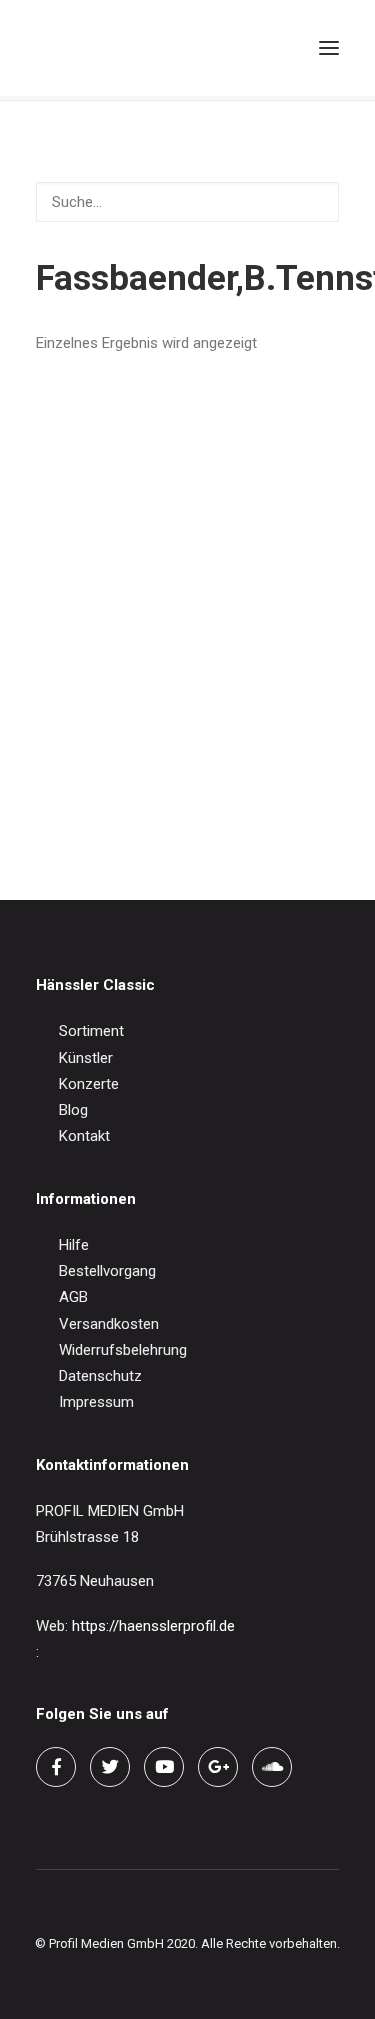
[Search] (238, 48)
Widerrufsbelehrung (123, 1350)
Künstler (86, 1058)
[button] (329, 48)
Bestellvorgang (107, 1271)
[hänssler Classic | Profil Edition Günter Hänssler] (120, 48)
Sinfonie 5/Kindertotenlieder (127, 789)
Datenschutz (100, 1376)
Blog (73, 1110)
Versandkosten (109, 1324)
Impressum (96, 1402)
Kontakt (84, 1136)
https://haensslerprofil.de (153, 1626)
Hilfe (74, 1245)
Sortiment (91, 1031)
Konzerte (89, 1084)
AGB (73, 1297)
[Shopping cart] (270, 48)
